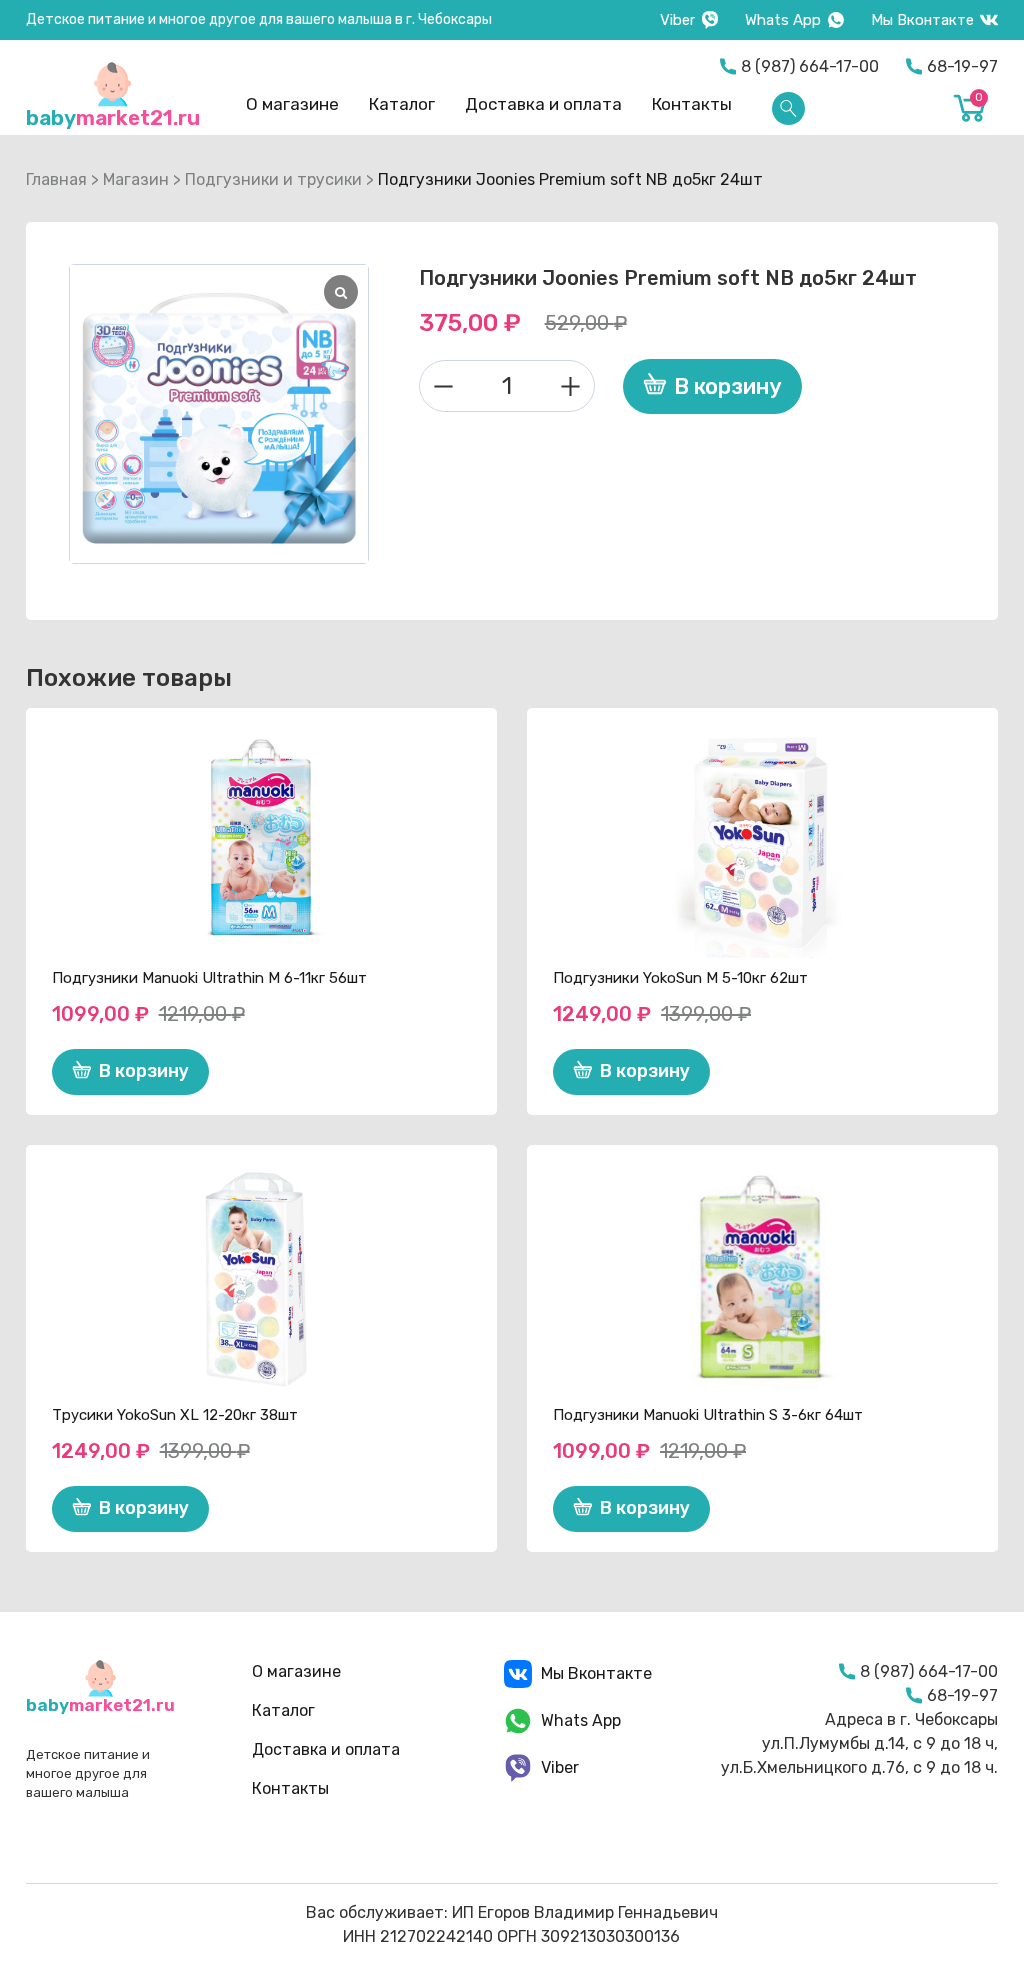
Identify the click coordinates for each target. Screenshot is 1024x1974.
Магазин (136, 179)
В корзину (728, 386)
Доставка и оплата (543, 104)
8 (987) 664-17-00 (810, 66)
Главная (56, 179)
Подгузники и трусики (273, 179)
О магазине (292, 104)
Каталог (402, 104)
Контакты (692, 104)
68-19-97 (962, 66)
